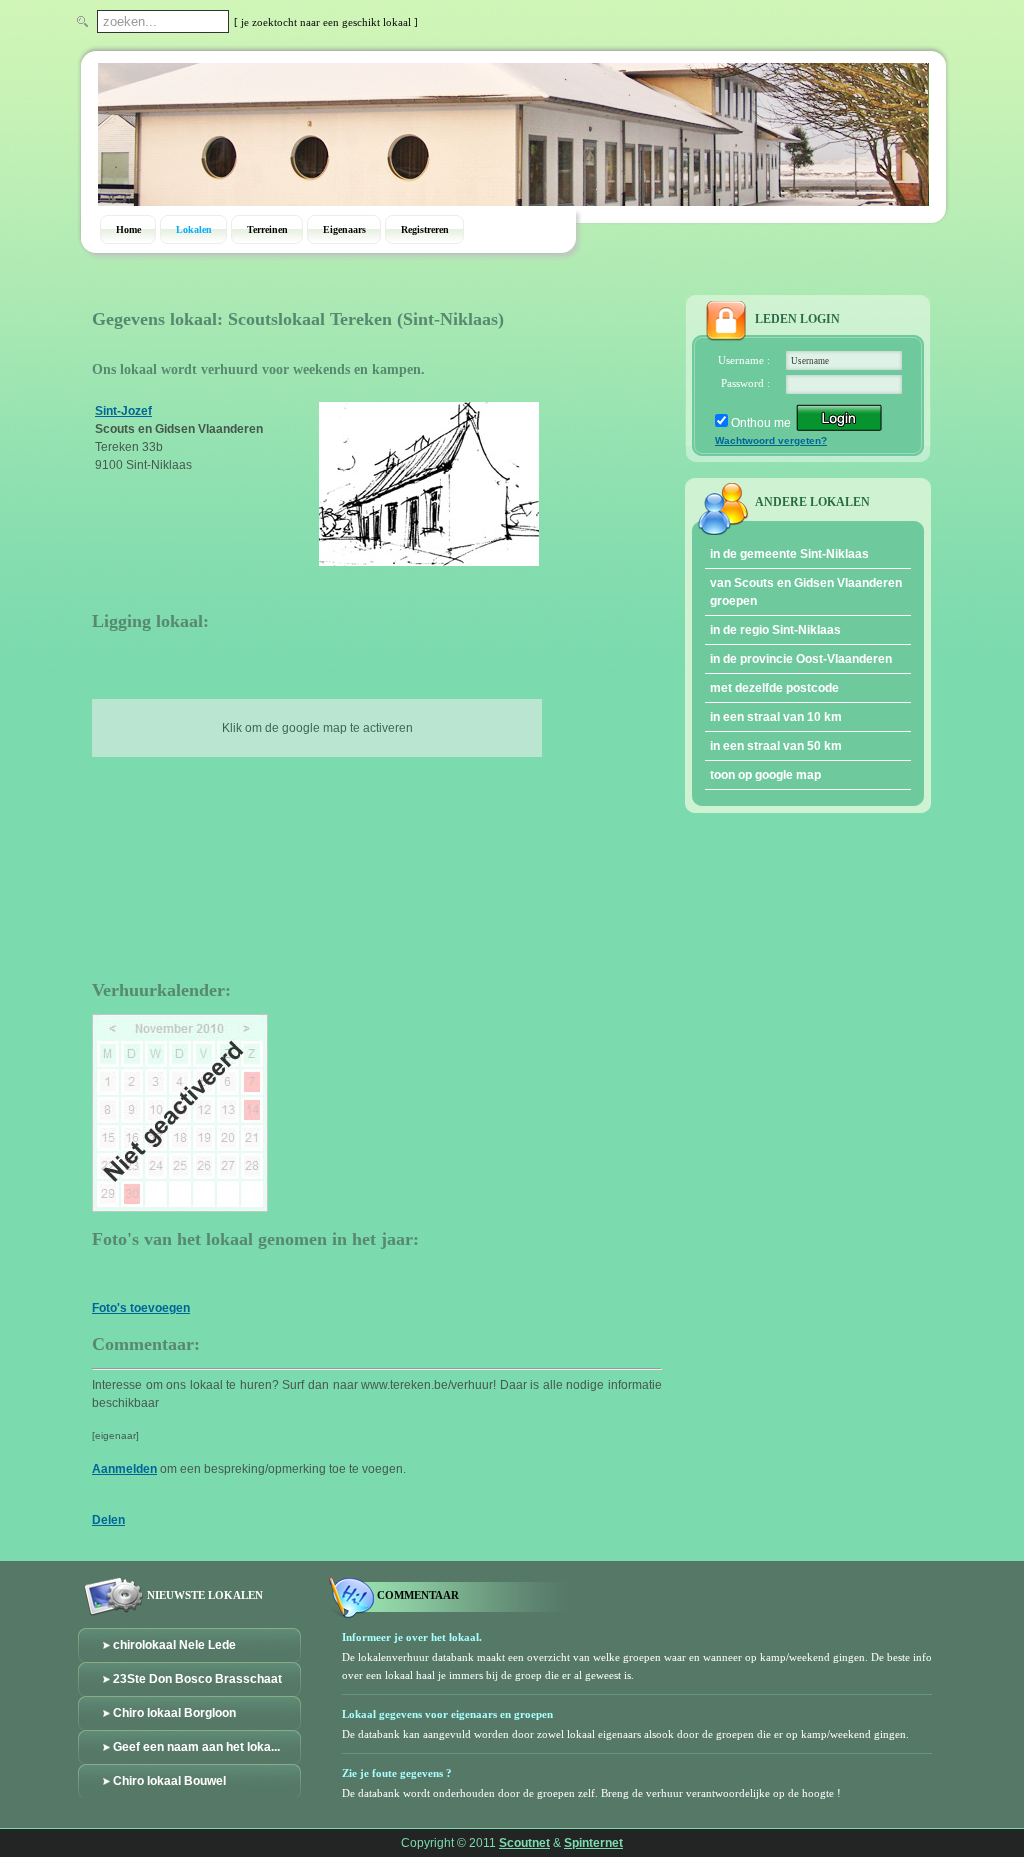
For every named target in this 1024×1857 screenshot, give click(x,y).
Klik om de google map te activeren (317, 728)
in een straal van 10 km (776, 717)
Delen (108, 1520)
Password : (745, 383)
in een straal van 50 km (776, 746)
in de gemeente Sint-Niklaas (789, 554)
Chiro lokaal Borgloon (174, 1713)
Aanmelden (124, 1469)
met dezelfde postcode (774, 688)
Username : (744, 360)
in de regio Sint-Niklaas (775, 630)
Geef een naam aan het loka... (196, 1747)
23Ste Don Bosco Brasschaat (197, 1679)
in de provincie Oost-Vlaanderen (801, 659)
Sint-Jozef (123, 411)
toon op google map (765, 775)
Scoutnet (524, 1843)
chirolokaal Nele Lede (174, 1645)
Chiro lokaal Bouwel (169, 1781)
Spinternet (593, 1843)
